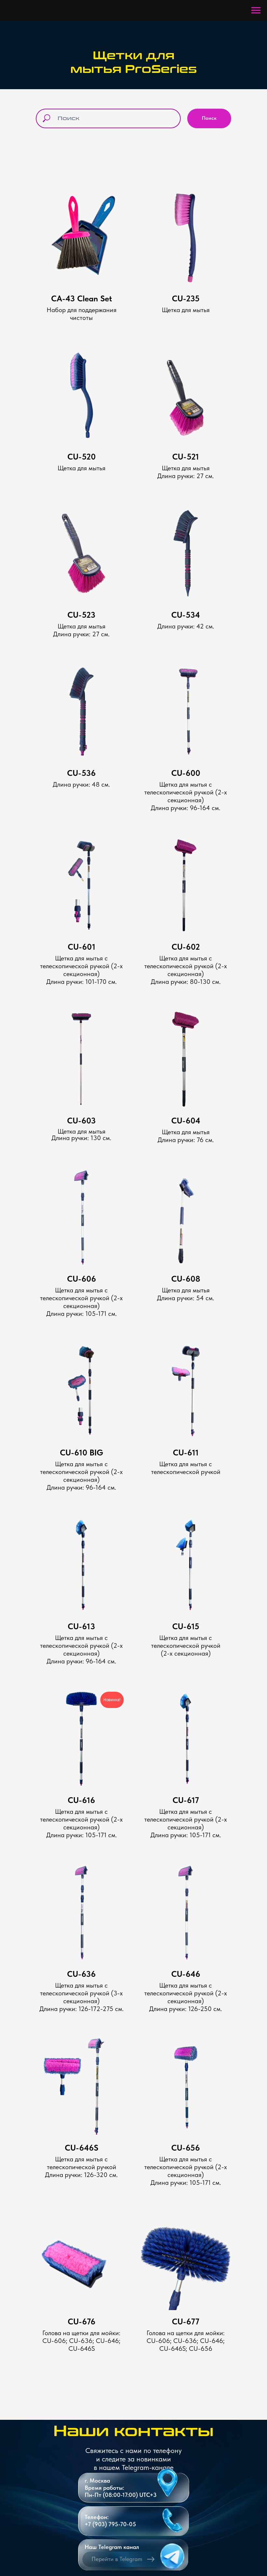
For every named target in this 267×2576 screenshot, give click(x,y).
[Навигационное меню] (256, 10)
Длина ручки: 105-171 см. (82, 1835)
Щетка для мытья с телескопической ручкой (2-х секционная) (81, 1819)
